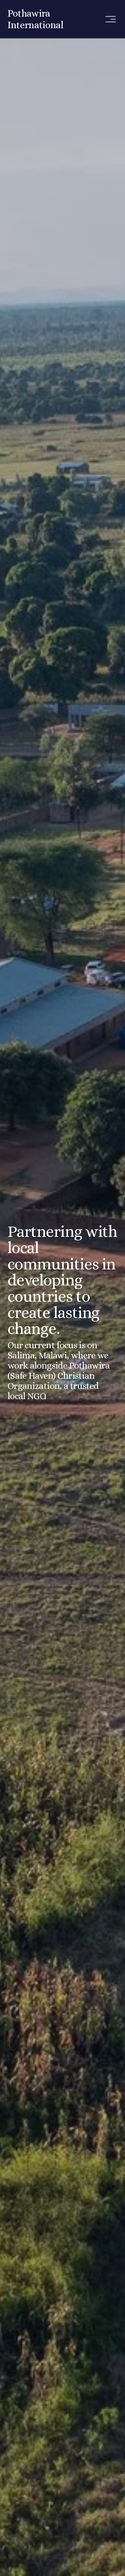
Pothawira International (35, 19)
